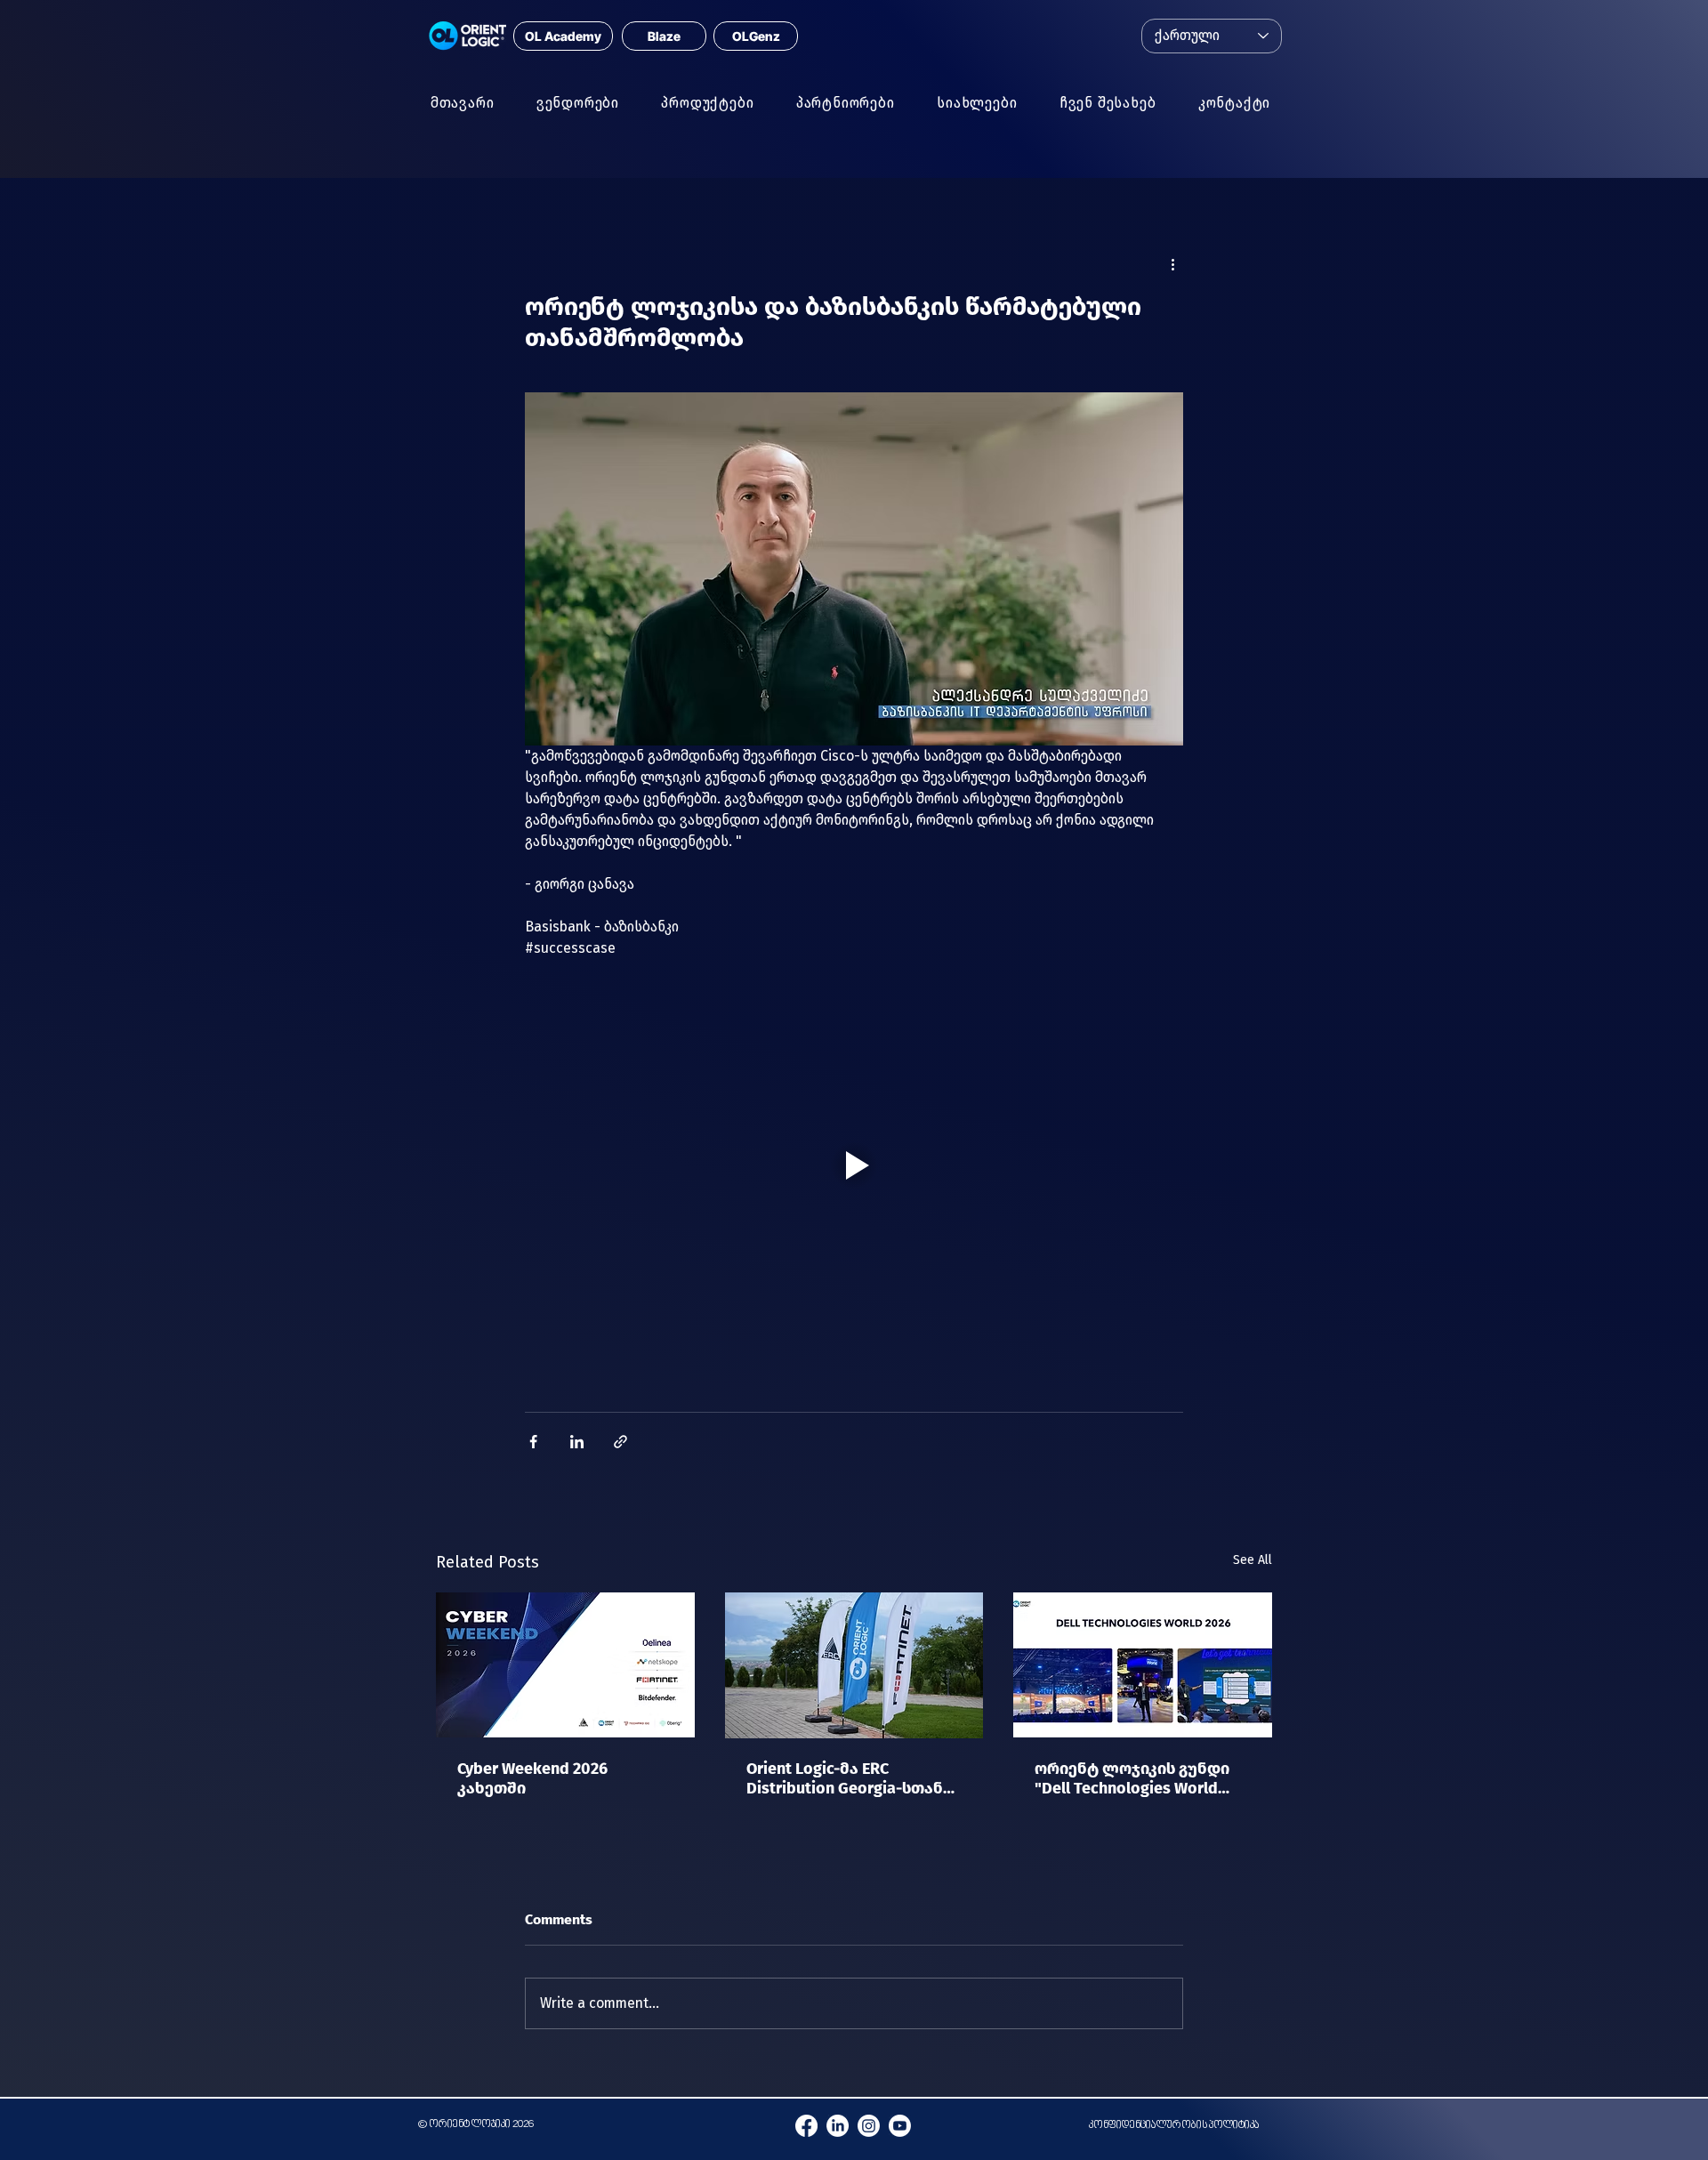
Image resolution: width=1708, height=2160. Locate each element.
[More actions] (1172, 264)
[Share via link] (620, 1442)
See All (1253, 1560)
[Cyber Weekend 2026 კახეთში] (565, 1665)
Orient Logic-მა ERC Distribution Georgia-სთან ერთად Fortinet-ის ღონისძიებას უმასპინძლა (852, 1778)
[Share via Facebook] (533, 1442)
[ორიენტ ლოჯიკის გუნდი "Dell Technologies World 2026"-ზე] (1143, 1665)
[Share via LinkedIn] (577, 1442)
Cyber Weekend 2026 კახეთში (532, 1778)
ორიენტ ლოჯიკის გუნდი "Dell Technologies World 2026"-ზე (1132, 1778)
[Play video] (854, 1165)
